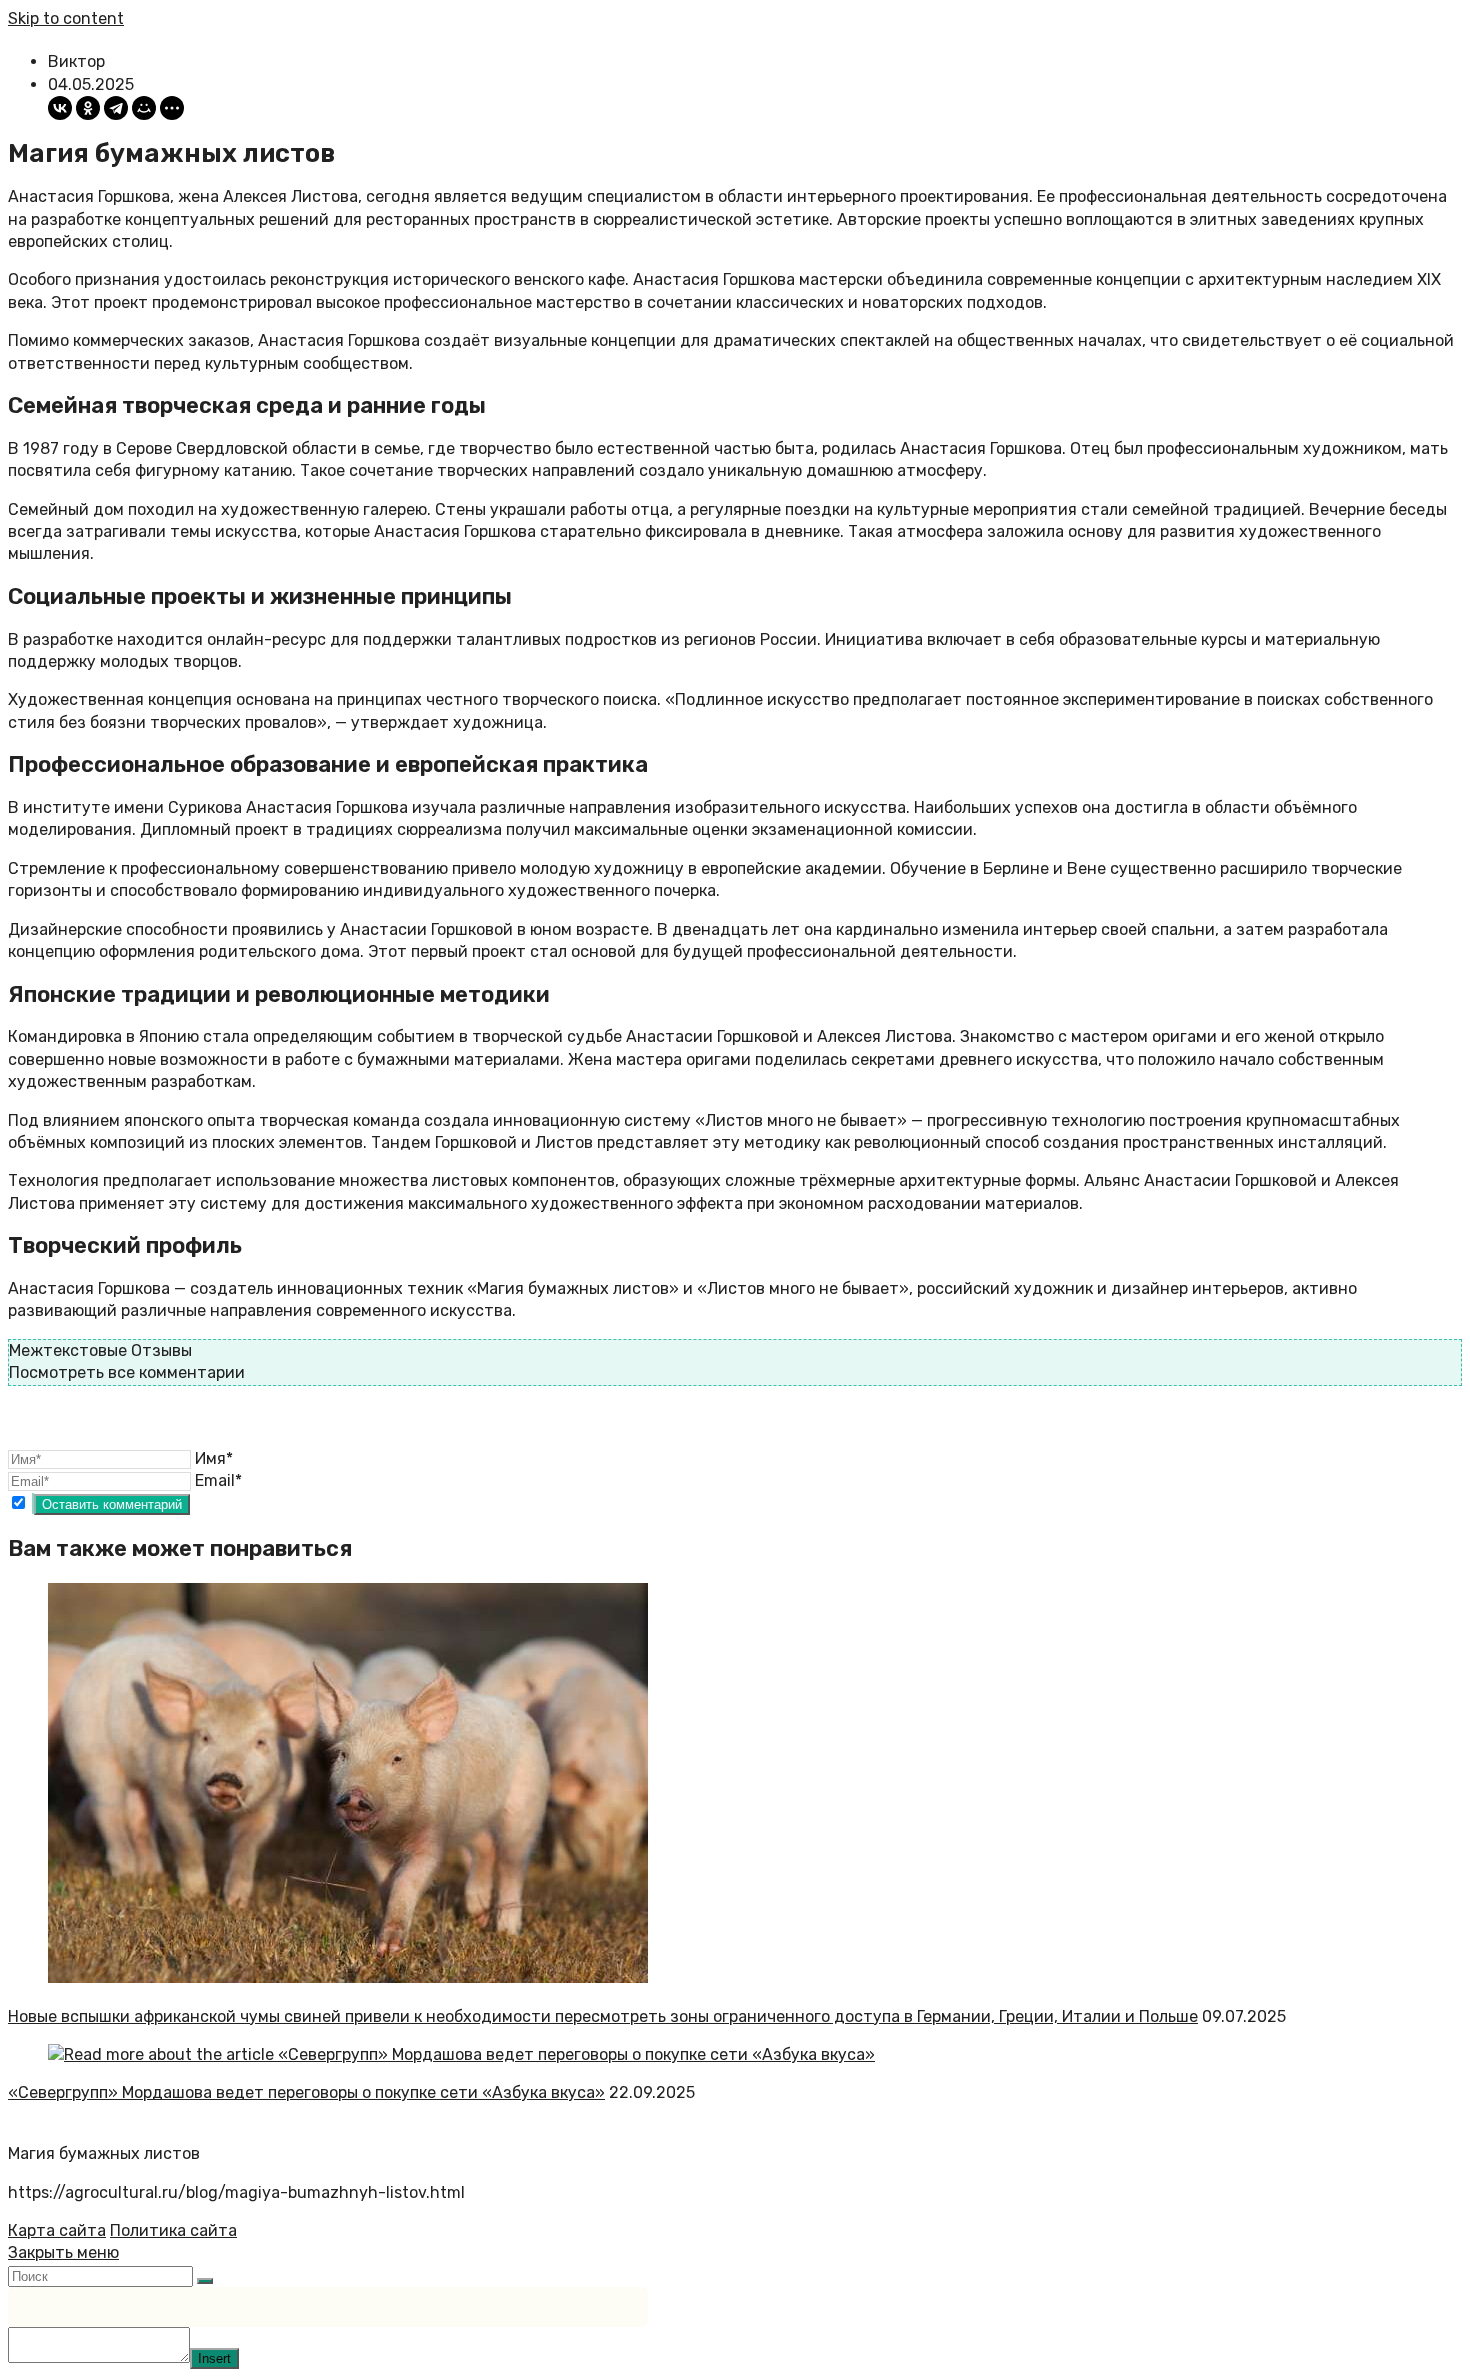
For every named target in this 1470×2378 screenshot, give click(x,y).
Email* (218, 1480)
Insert (214, 2358)
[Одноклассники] (88, 108)
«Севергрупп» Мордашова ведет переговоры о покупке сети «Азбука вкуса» (306, 2092)
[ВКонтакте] (60, 108)
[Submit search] (205, 2281)
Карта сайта (57, 2230)
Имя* (214, 1458)
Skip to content (66, 18)
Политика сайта (173, 2230)
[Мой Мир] (144, 108)
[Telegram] (116, 108)
